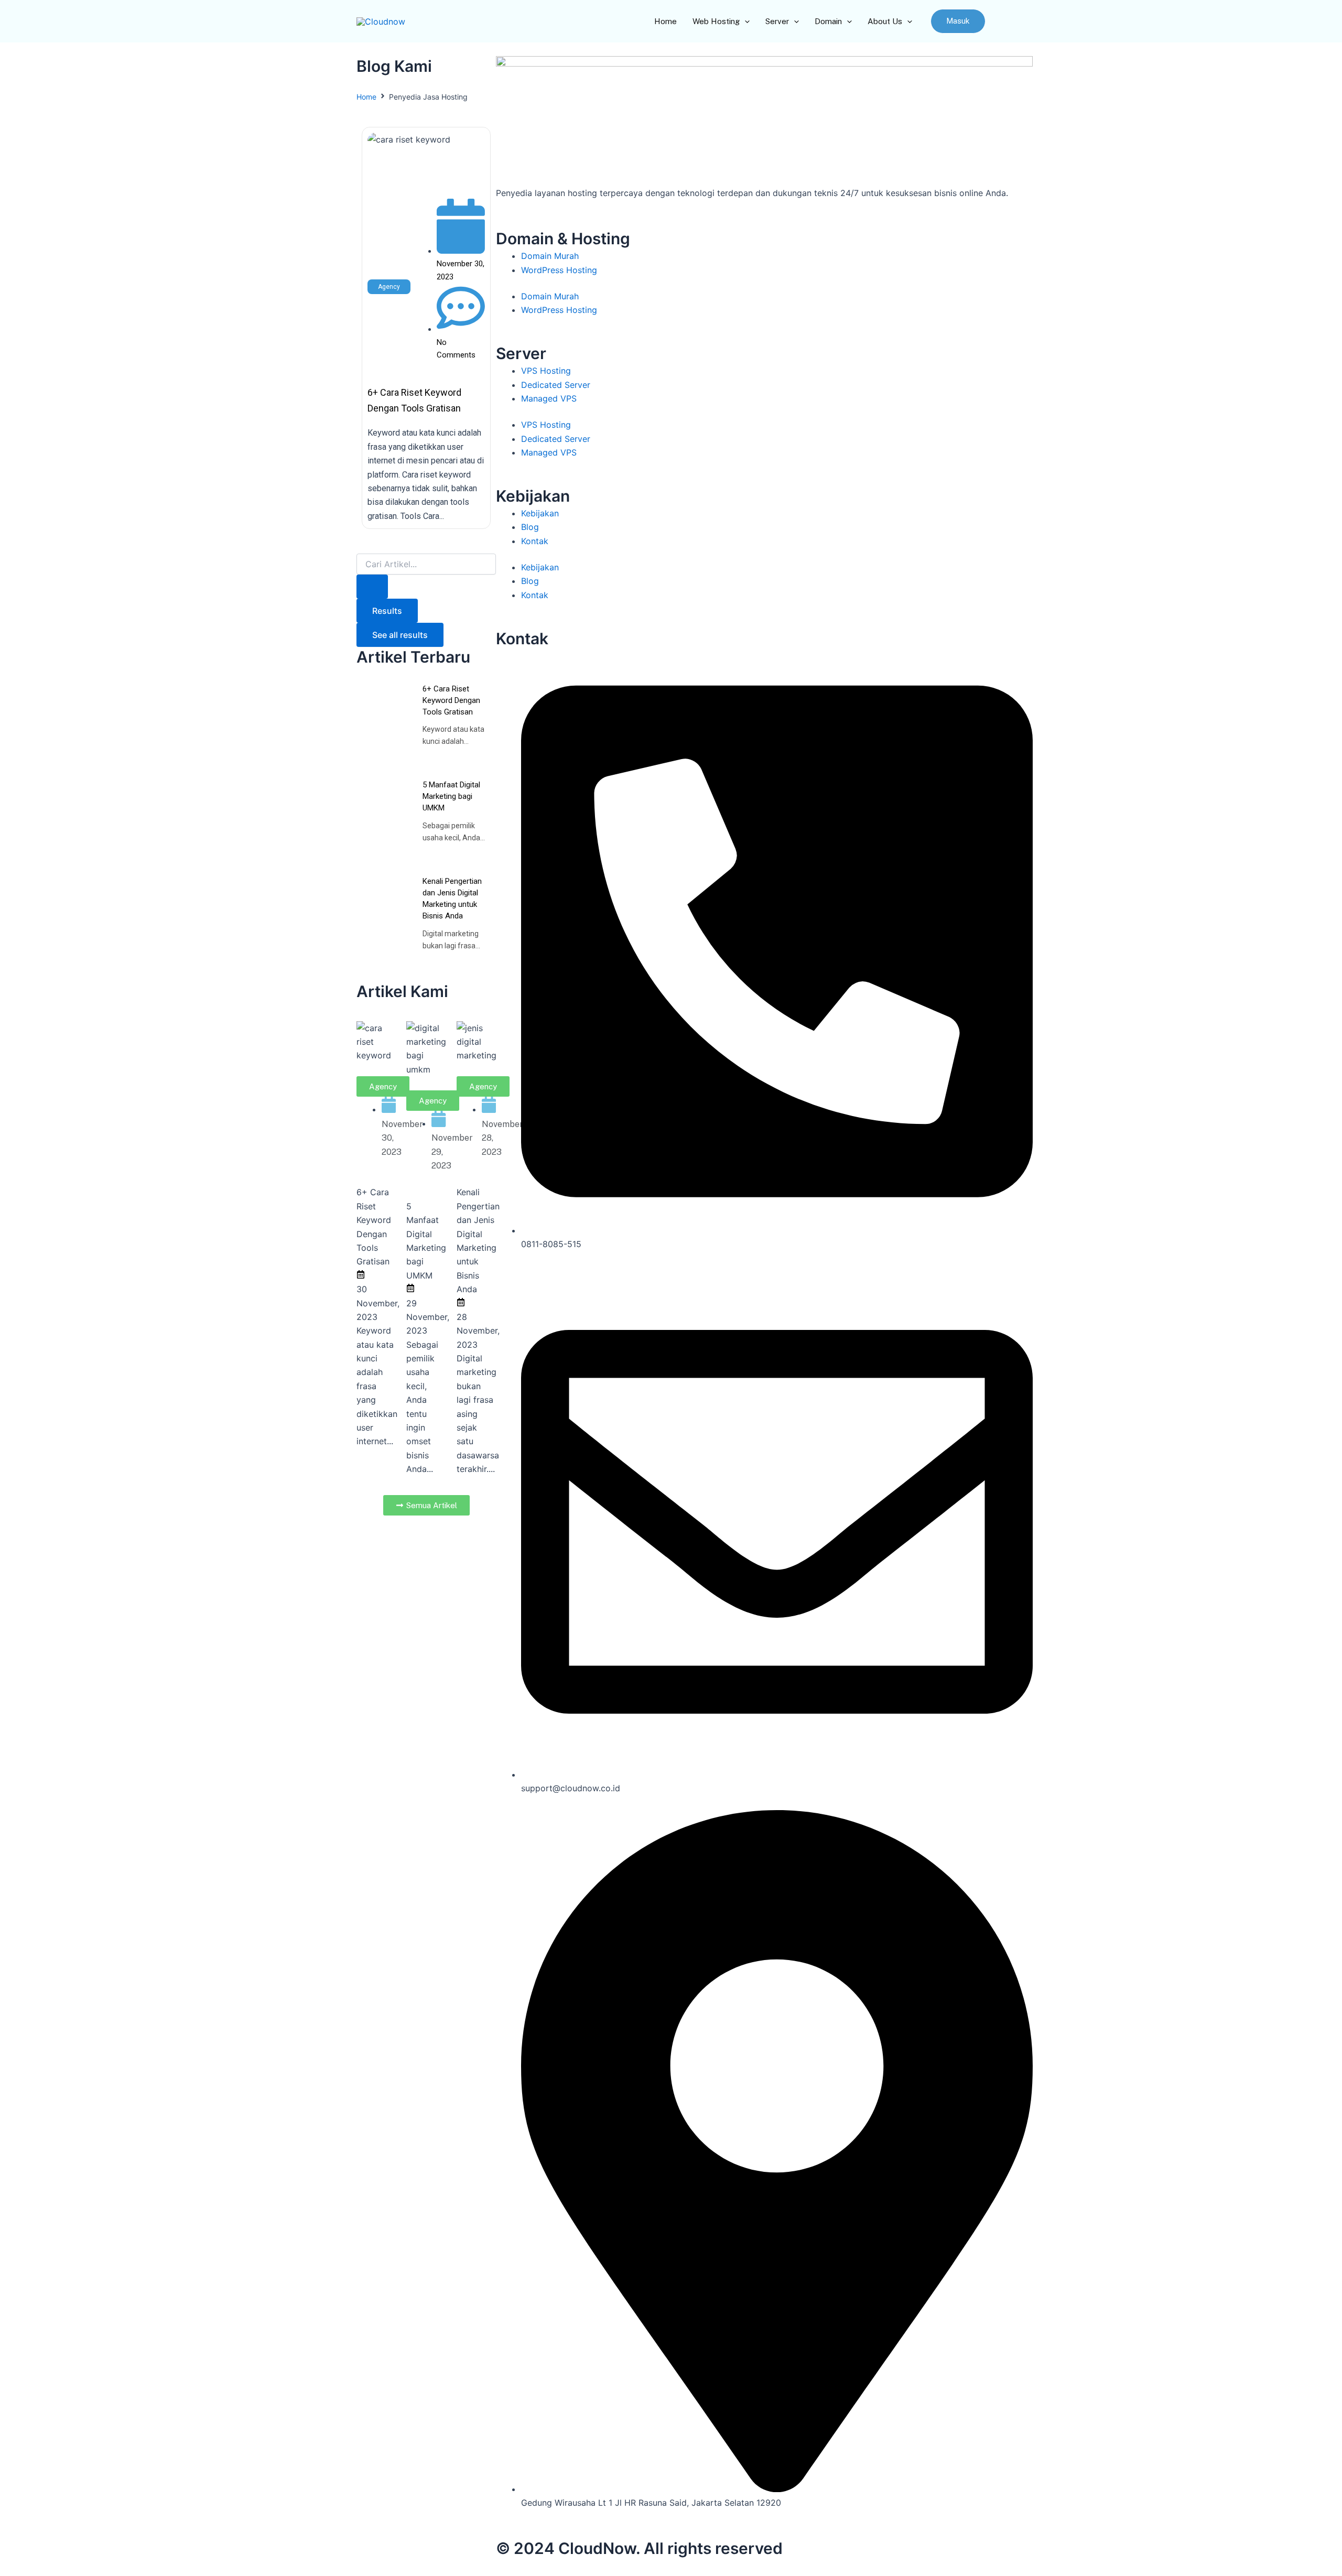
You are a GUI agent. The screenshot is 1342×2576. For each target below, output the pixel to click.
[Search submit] (372, 587)
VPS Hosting (546, 371)
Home (366, 97)
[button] (958, 21)
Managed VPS (549, 398)
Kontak (535, 541)
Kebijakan (540, 513)
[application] (745, 21)
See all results (400, 635)
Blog (530, 527)
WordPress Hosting (559, 270)
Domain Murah (550, 256)
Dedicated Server (556, 385)
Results (387, 611)
